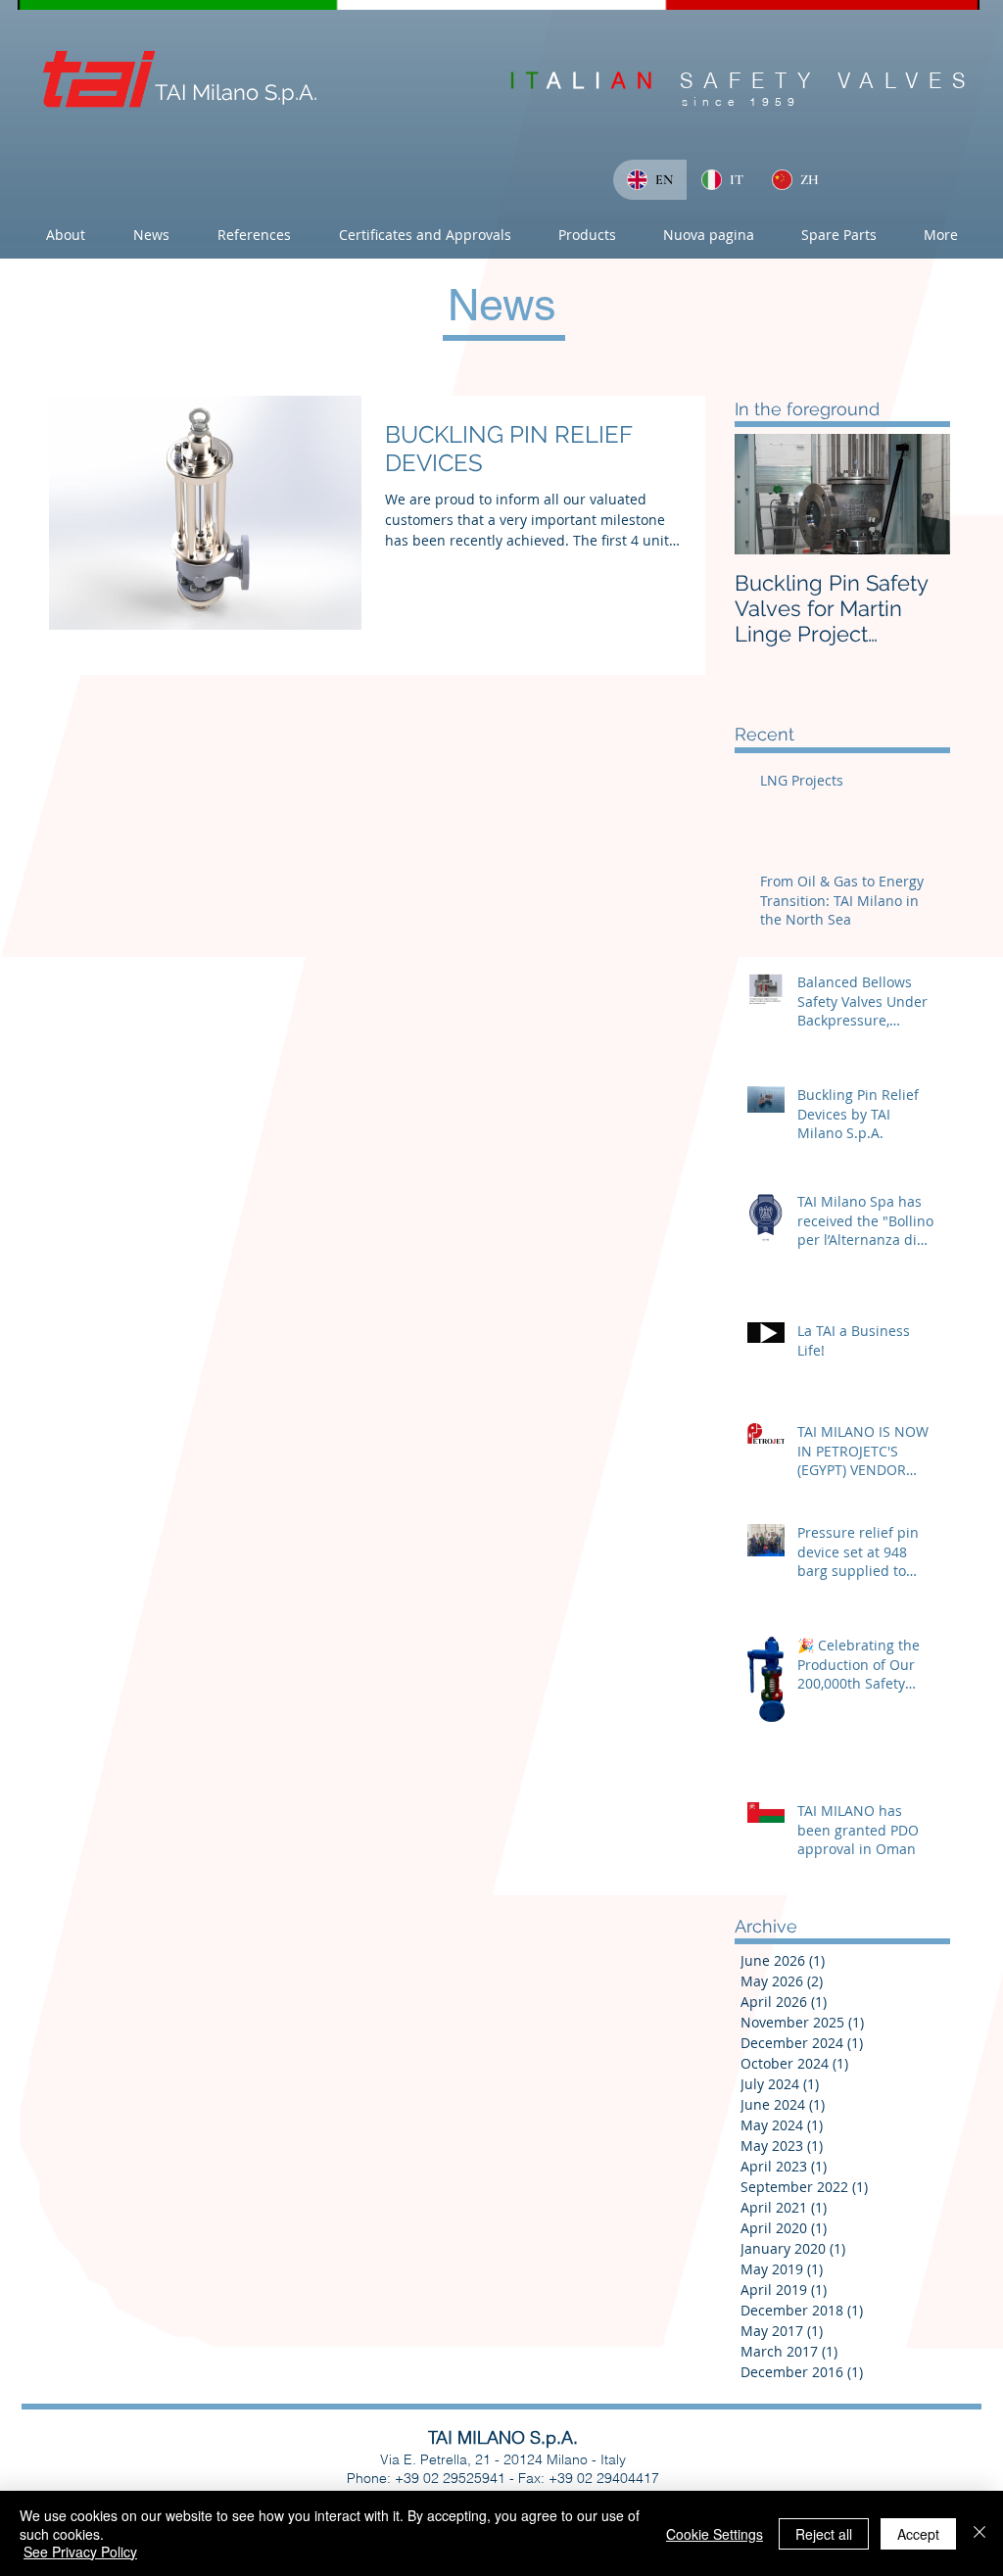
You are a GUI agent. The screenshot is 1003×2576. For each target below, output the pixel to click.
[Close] (979, 2533)
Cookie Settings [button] (715, 2534)
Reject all (824, 2534)
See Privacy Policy (80, 2552)
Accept (918, 2534)
